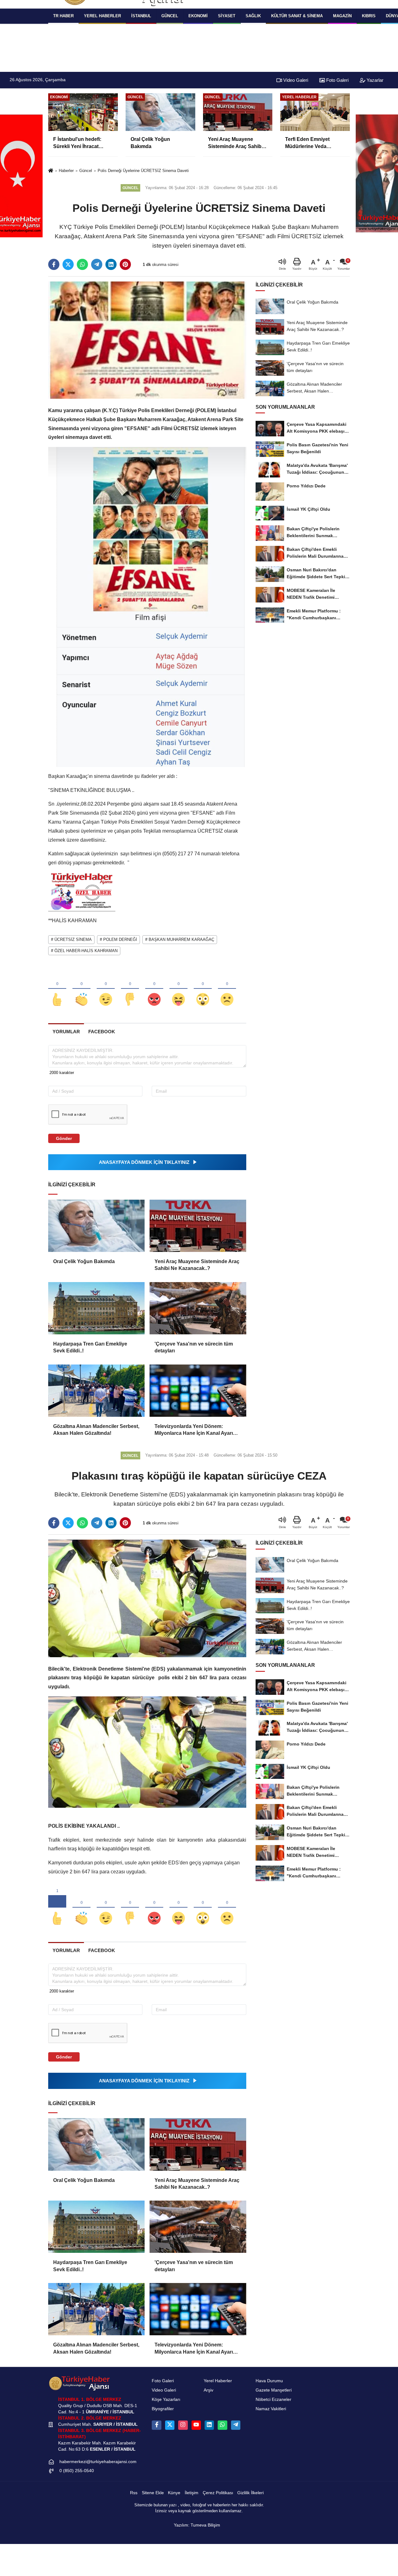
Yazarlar (374, 80)
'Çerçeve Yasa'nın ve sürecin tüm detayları (194, 1347)
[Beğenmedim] (130, 989)
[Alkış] (81, 989)
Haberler (66, 171)
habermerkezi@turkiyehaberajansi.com (98, 2462)
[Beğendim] (57, 989)
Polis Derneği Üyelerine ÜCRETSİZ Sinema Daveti (143, 171)
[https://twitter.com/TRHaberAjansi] (170, 2425)
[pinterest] (125, 264)
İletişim (192, 2493)
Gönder (64, 1138)
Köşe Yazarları (166, 2399)
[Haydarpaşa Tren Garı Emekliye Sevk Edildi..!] (96, 1308)
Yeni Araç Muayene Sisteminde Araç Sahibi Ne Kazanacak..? (197, 1265)
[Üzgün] (227, 989)
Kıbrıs (369, 16)
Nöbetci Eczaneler (273, 2399)
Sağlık (253, 16)
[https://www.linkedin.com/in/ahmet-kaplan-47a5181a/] (209, 2425)
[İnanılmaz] (203, 989)
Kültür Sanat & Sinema (297, 16)
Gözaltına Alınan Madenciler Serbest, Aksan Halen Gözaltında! (96, 1430)
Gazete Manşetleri (274, 2390)
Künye (174, 2493)
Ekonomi (198, 16)
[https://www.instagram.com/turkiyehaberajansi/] (183, 2425)
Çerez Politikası (218, 2493)
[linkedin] (111, 264)
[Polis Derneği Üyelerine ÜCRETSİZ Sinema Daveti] (147, 340)
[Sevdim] (106, 989)
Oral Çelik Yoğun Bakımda (84, 1261)
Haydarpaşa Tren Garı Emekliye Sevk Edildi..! (90, 1347)
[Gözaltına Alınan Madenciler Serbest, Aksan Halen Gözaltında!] (96, 1391)
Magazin (342, 16)
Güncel (170, 16)
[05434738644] (222, 2425)
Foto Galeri (337, 80)
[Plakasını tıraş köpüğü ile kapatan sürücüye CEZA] (147, 1598)
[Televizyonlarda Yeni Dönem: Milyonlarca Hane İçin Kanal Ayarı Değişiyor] (198, 1391)
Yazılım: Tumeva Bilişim (197, 2525)
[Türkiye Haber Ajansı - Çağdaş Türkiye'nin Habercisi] (79, 2383)
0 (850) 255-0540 (77, 2471)
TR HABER (63, 16)
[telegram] (97, 264)
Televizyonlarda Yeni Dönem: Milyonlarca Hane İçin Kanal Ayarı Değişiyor (194, 1430)
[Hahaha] (178, 989)
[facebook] (54, 264)
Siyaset (227, 16)
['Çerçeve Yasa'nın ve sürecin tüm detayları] (198, 1308)
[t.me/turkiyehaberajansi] (236, 2425)
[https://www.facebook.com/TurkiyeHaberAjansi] (156, 2425)
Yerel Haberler (218, 2381)
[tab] (66, 1032)
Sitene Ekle (153, 2493)
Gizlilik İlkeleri (250, 2493)
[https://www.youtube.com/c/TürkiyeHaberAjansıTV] (196, 2425)
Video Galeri (295, 80)
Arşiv (208, 2390)
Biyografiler (163, 2409)
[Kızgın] (154, 989)
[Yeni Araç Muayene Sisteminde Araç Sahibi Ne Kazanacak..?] (198, 1226)
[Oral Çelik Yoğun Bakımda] (96, 1226)
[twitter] (68, 264)
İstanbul (141, 16)
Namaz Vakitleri (271, 2409)
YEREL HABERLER (102, 16)
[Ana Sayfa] (51, 171)
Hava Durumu (269, 2381)
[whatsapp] (82, 264)
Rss (134, 2493)
